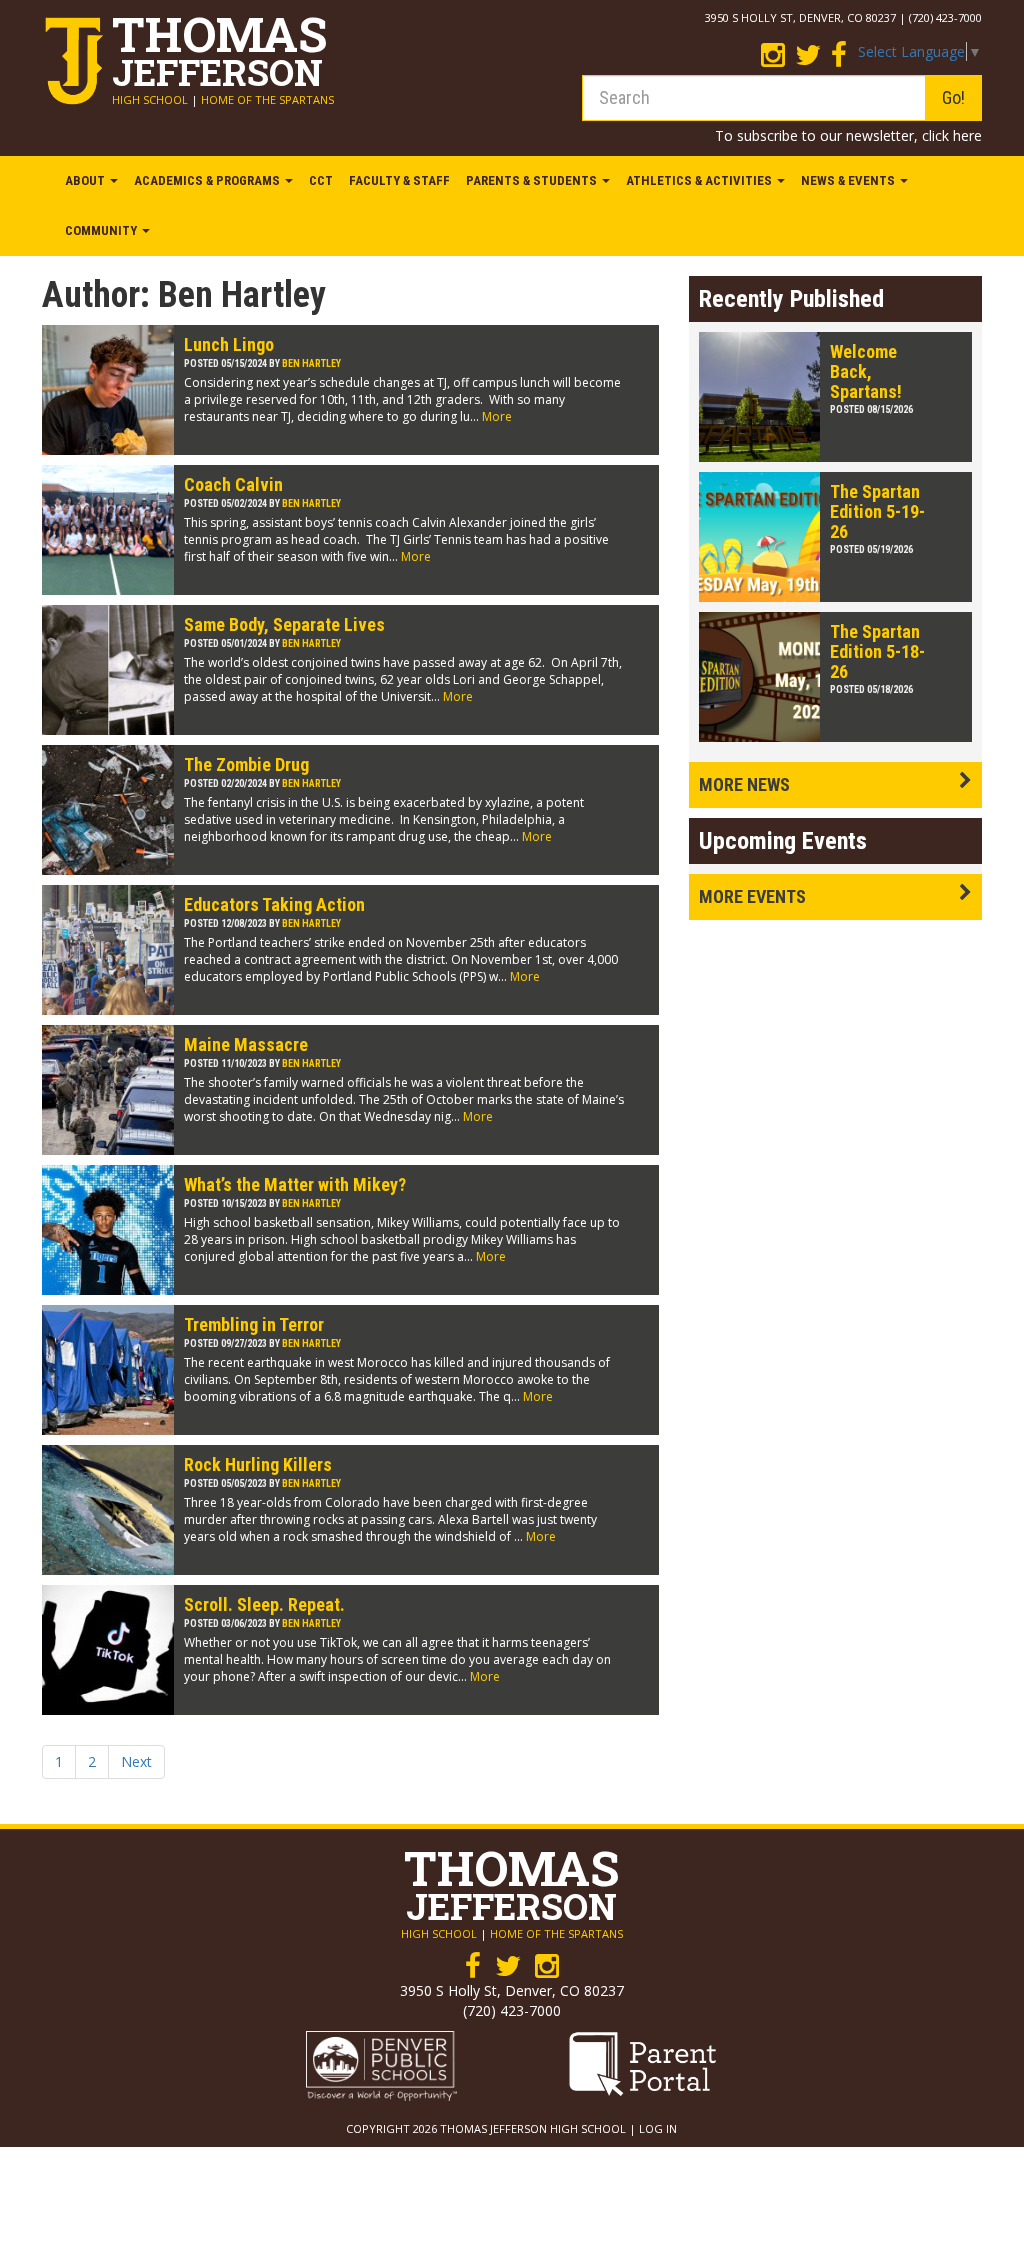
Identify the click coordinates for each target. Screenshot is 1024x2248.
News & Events (849, 180)
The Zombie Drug (246, 764)
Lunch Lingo (229, 344)
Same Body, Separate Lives (284, 624)
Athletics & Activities (700, 180)
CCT (321, 180)
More (497, 416)
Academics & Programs (208, 180)
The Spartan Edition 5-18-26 (877, 651)
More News (744, 784)
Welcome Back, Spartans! (866, 371)
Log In (658, 2128)
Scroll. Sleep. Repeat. (264, 1604)
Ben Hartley (311, 363)
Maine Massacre (246, 1044)
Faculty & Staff (399, 180)
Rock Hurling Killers (258, 1464)
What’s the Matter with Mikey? (295, 1184)
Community (102, 230)
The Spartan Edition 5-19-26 (877, 511)
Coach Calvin (233, 484)
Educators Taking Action (274, 904)
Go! (953, 97)
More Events (752, 896)
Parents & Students (533, 180)
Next (136, 1761)
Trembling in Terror (254, 1324)
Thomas (219, 46)
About (86, 180)
